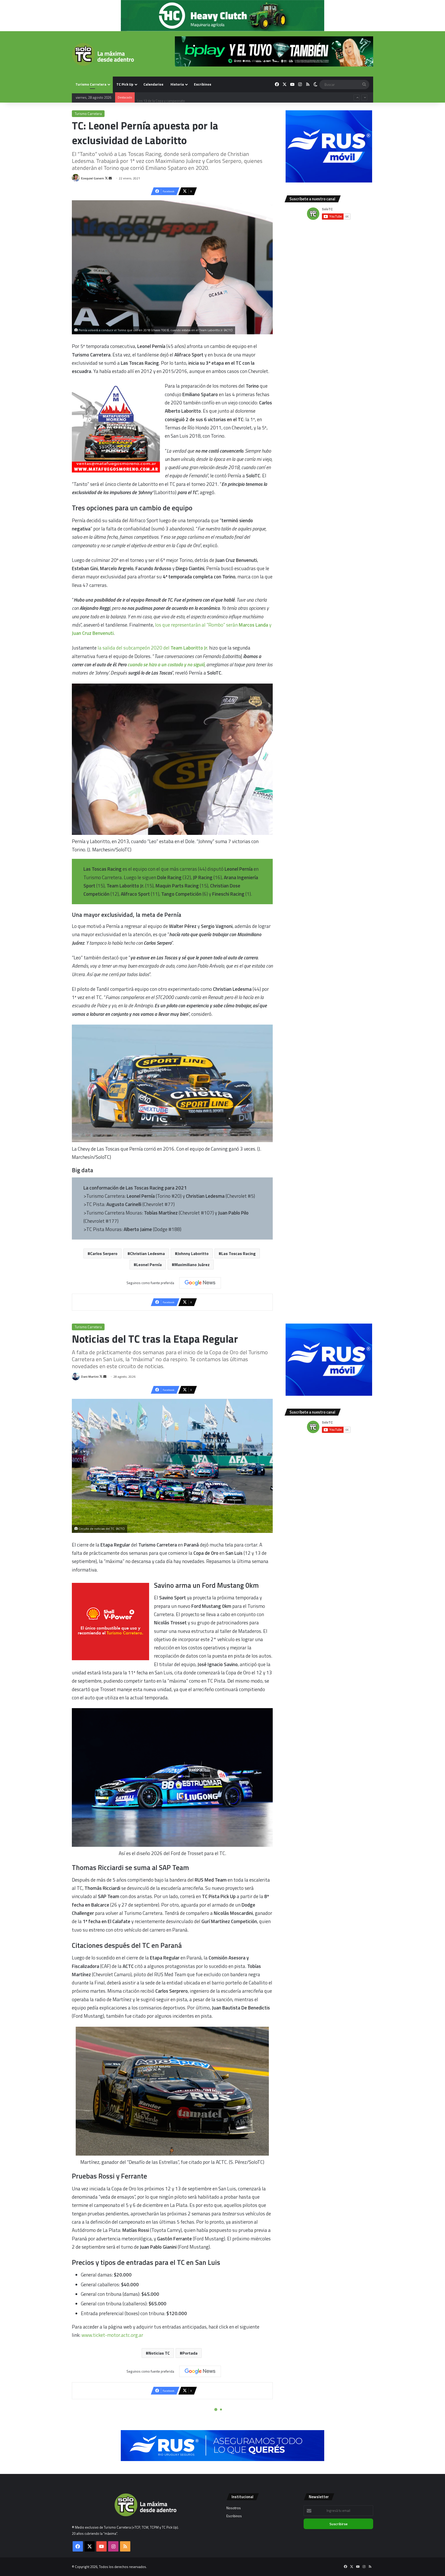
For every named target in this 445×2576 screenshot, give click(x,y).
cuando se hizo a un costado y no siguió (166, 664)
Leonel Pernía (149, 1265)
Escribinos (203, 84)
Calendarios (153, 84)
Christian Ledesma (147, 1253)
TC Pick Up (125, 84)
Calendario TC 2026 (152, 92)
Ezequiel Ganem (93, 178)
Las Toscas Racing (238, 1253)
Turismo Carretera (91, 84)
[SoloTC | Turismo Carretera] (103, 54)
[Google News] (200, 1283)
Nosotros (234, 2508)
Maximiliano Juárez (192, 1265)
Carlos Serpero (104, 1253)
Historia (177, 84)
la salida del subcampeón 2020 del (153, 648)
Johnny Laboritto (193, 1253)
